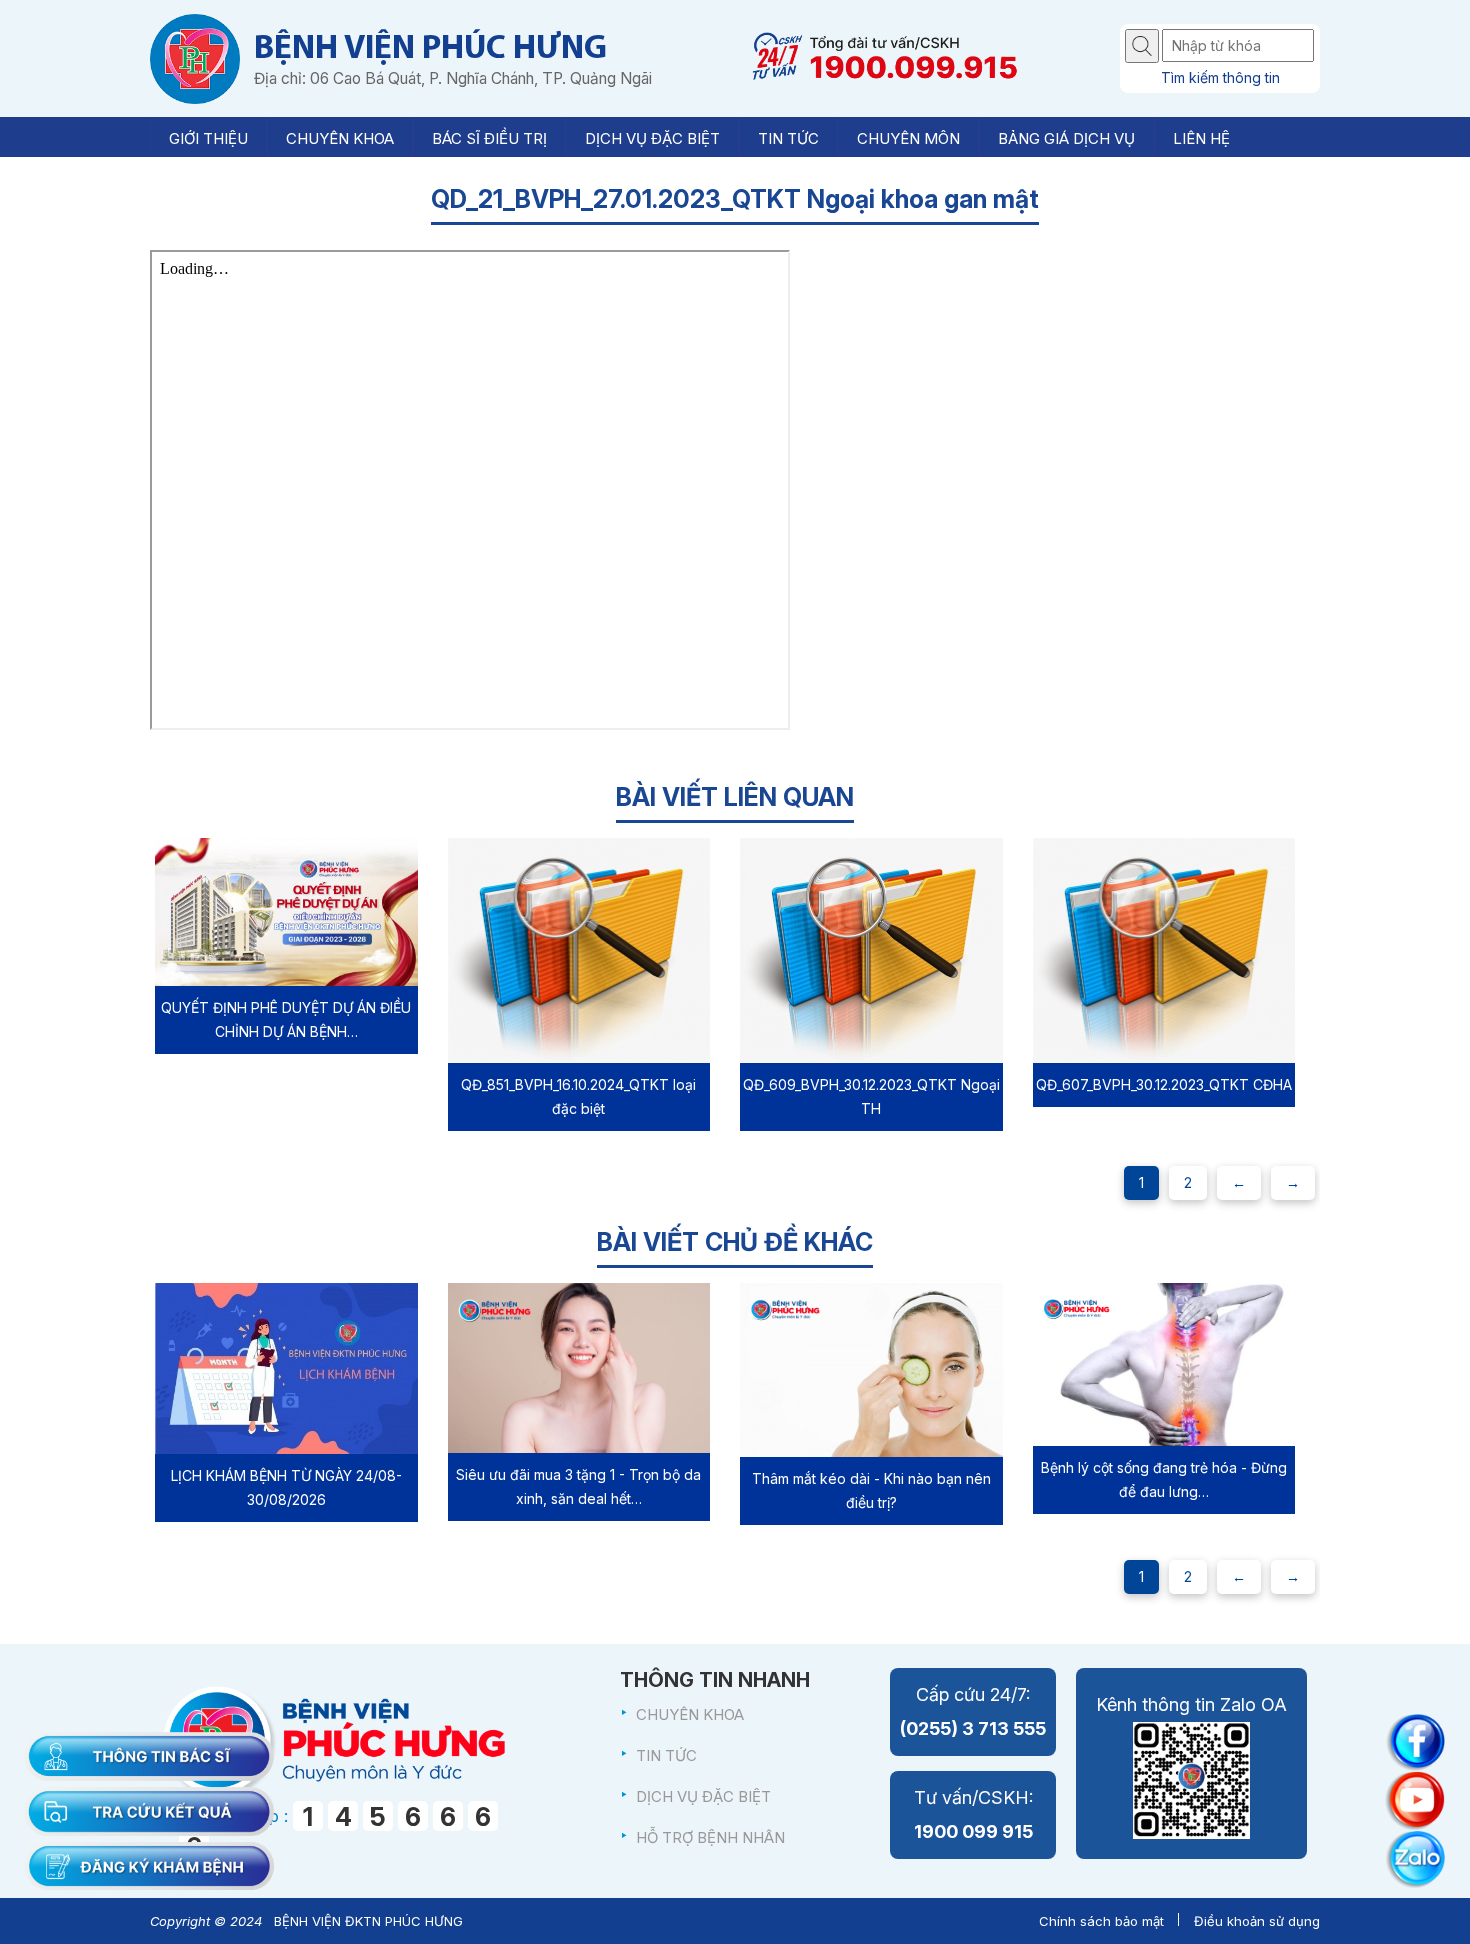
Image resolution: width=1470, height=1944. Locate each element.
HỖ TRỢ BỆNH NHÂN (710, 1837)
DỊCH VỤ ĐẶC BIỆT (703, 1796)
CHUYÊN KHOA (690, 1714)
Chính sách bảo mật (1101, 1921)
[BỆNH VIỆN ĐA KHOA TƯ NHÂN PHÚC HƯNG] (195, 58)
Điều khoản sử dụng (1257, 1921)
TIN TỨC (666, 1755)
